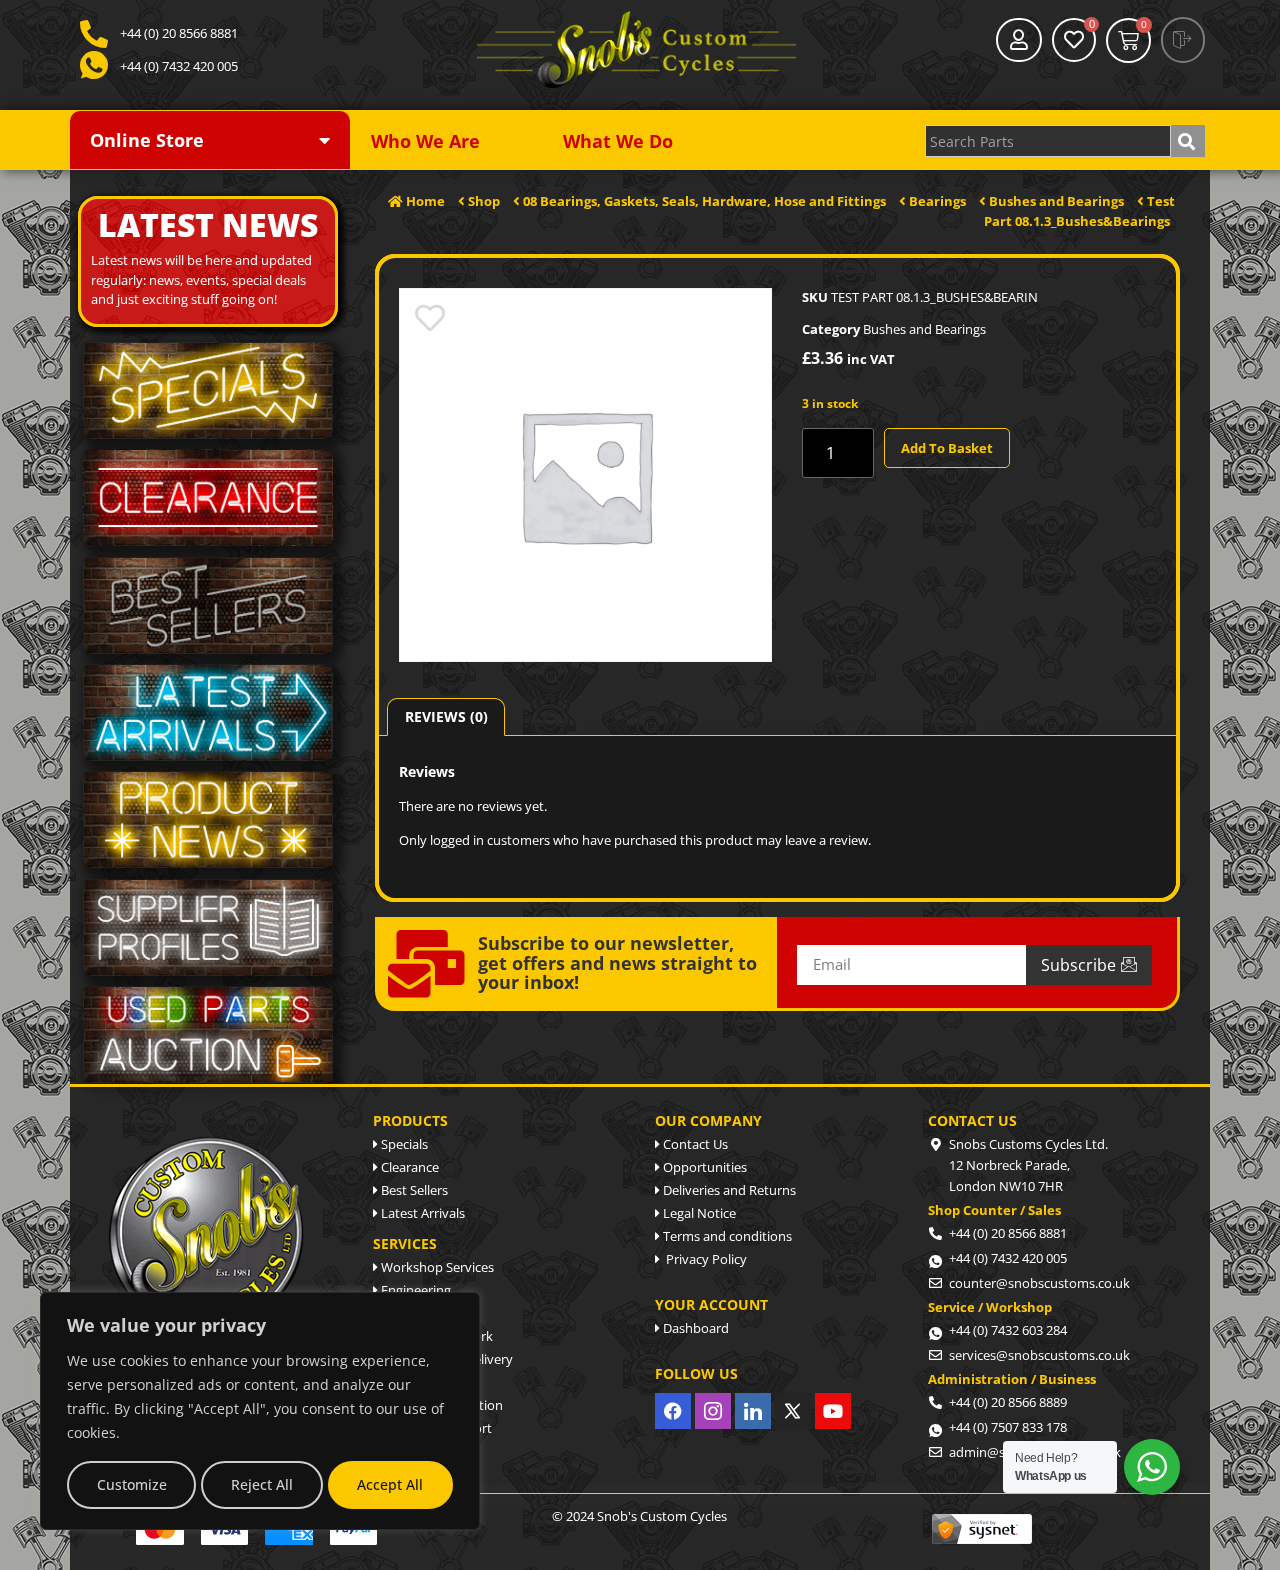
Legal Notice (698, 1213)
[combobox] (1048, 141)
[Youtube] (833, 1411)
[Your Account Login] (1019, 40)
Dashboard (694, 1328)
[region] (260, 1411)
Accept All (390, 1484)
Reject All (262, 1484)
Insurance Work (426, 1451)
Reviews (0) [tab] (446, 716)
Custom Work (420, 1313)
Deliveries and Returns (728, 1190)
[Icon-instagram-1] (713, 1411)
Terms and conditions (726, 1236)
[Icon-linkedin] (753, 1411)
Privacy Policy (703, 1259)
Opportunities (703, 1167)
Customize (132, 1484)
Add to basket (947, 448)
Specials (403, 1144)
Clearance (408, 1167)
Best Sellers (413, 1190)
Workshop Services (436, 1267)
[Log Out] (1183, 40)
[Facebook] (673, 1411)
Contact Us (694, 1144)
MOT (394, 1382)
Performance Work (435, 1336)
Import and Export (435, 1428)
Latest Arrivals (421, 1213)
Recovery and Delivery (445, 1359)
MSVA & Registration (440, 1405)
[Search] (1188, 141)
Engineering (414, 1290)
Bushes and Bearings (924, 329)
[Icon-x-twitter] (793, 1411)
